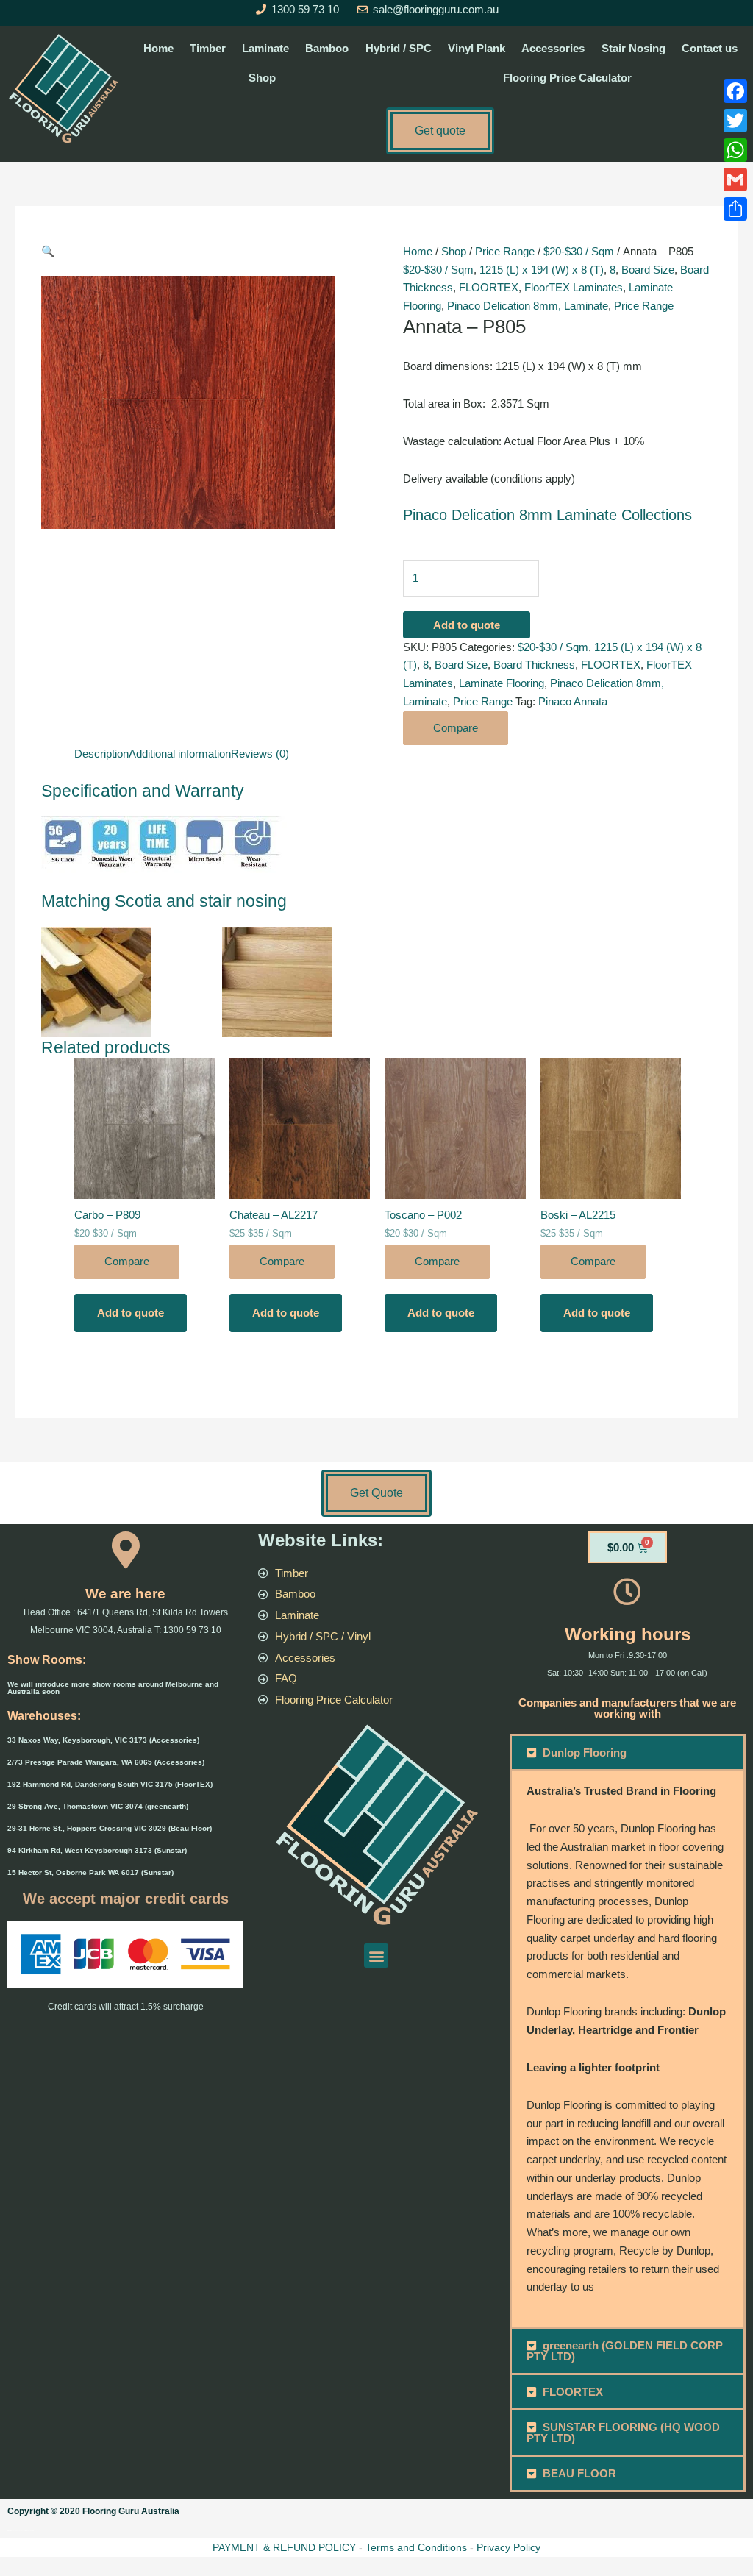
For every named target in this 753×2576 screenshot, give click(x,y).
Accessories (553, 48)
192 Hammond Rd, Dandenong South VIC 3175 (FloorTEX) (110, 1784)
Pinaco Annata (573, 701)
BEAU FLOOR (579, 2473)
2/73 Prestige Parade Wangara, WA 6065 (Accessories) (106, 1762)
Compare (456, 728)
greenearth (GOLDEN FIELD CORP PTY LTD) (625, 2351)
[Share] (735, 209)
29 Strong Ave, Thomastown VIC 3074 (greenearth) (98, 1806)
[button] (209, 252)
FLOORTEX (489, 287)
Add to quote (467, 625)
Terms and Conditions (416, 2547)
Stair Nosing (634, 48)
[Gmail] (735, 179)
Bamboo (327, 48)
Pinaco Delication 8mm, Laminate (528, 306)
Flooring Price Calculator (567, 78)
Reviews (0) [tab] (260, 754)
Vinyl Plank (477, 48)
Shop (262, 78)
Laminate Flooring (502, 683)
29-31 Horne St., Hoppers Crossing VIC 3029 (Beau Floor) (110, 1828)
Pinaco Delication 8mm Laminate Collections (547, 515)
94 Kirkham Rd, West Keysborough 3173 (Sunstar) (97, 1850)
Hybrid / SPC (399, 48)
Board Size (648, 270)
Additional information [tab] (180, 754)
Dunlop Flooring (585, 1753)
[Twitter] (735, 121)
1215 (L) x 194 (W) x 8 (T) (542, 270)
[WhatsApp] (735, 150)
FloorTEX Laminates (574, 287)
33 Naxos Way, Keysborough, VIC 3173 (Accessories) (103, 1740)
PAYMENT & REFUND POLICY (284, 2547)
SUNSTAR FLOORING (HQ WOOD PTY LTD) (624, 2433)
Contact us (710, 48)
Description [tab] (101, 754)
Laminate (265, 48)
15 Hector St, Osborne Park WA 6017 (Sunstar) (90, 1872)
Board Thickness (534, 665)
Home (158, 48)
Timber (208, 48)
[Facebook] (735, 91)
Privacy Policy (508, 2547)
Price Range (505, 251)
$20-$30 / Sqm (579, 251)
